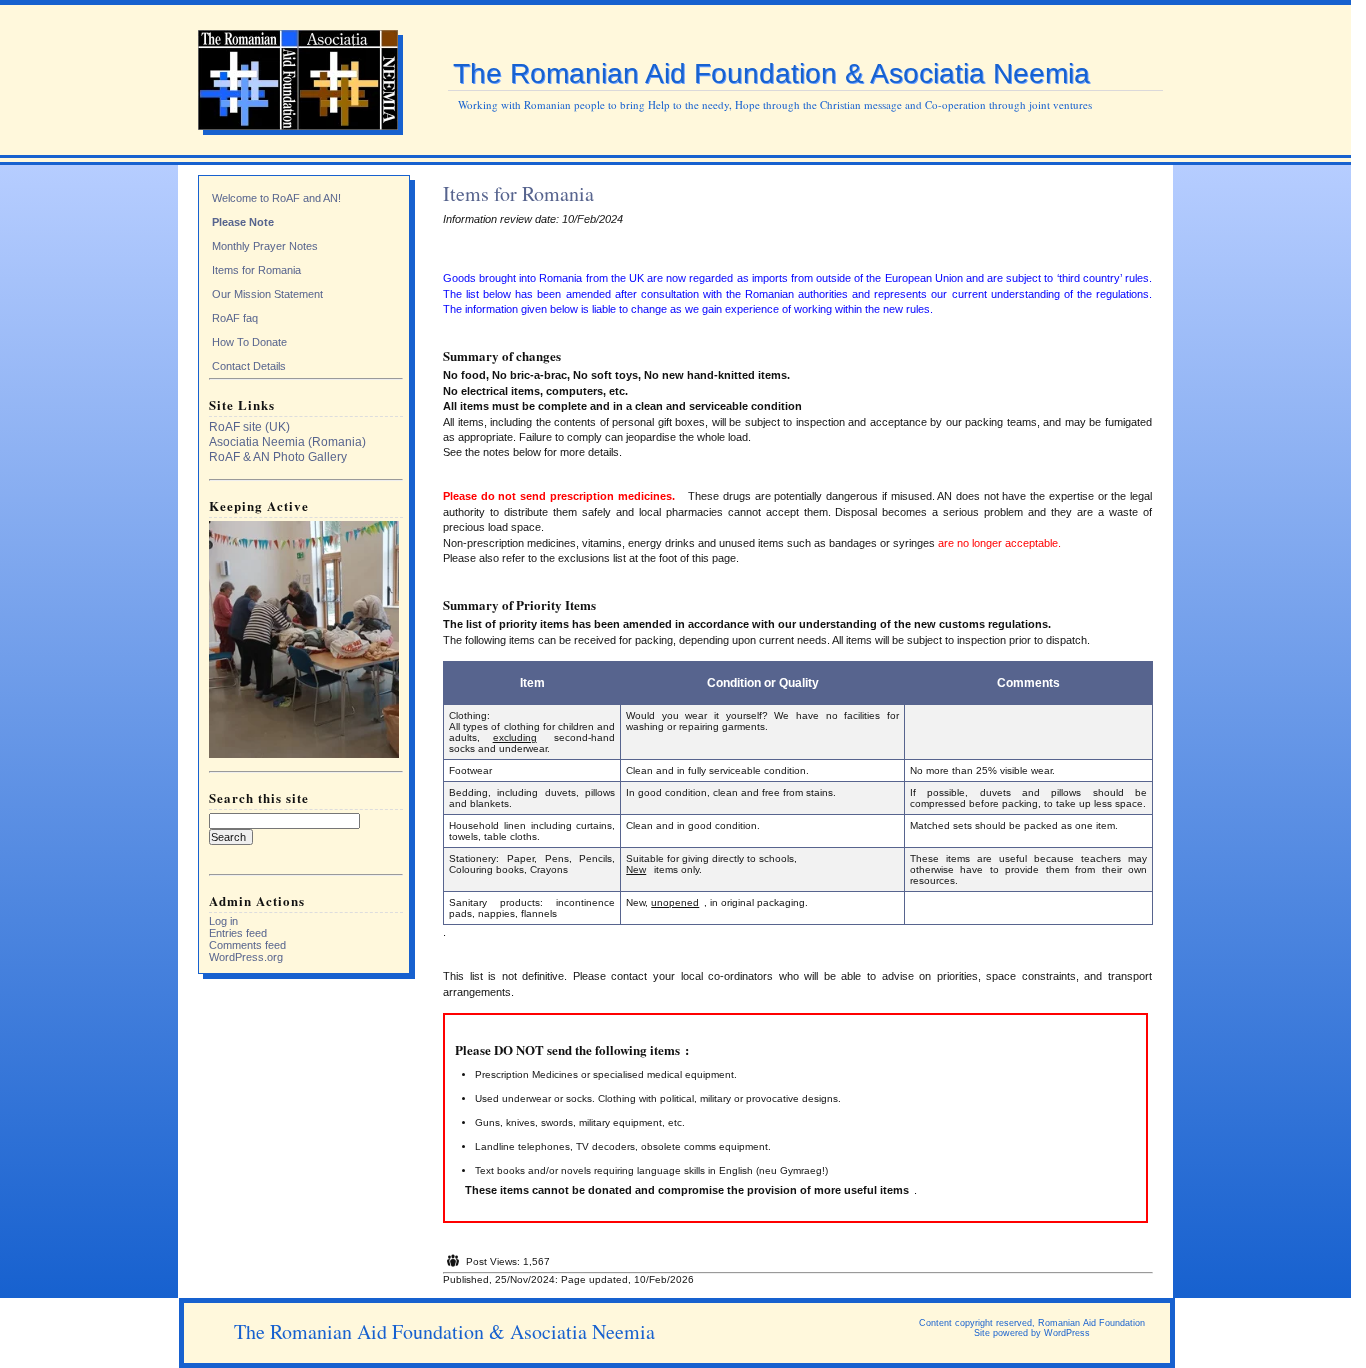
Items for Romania (256, 270)
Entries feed (238, 933)
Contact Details (249, 366)
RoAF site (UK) (249, 427)
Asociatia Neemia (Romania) (287, 442)
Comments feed (247, 945)
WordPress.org (246, 957)
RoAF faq (235, 318)
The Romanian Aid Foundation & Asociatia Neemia (771, 73)
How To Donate (249, 342)
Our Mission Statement (267, 294)
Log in (223, 921)
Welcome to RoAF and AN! (276, 198)
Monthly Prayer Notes (265, 246)
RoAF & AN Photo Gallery (278, 457)
